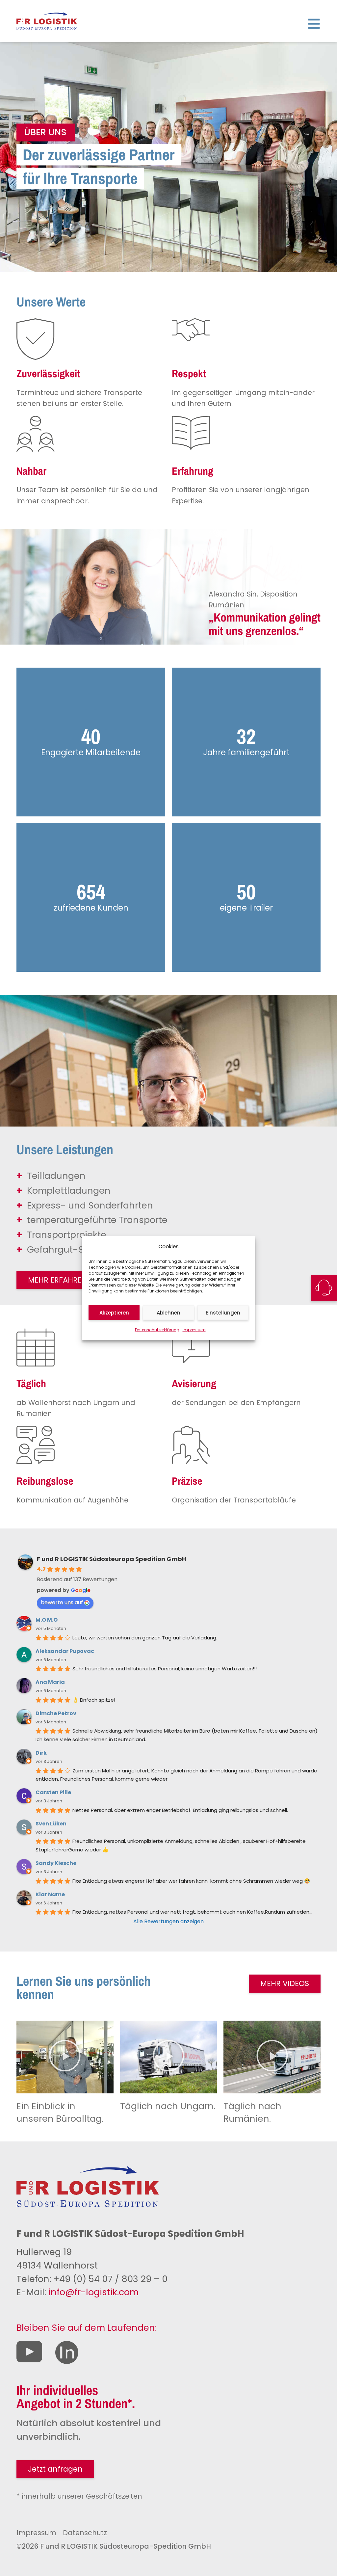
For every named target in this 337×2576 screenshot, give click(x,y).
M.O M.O (47, 1620)
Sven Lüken (51, 1824)
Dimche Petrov (56, 1713)
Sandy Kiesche (56, 1863)
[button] (65, 2057)
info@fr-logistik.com (93, 2292)
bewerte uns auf (62, 1602)
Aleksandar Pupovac (65, 1651)
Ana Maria (50, 1682)
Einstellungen (223, 1312)
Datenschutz (85, 2533)
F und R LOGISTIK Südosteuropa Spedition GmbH (112, 1559)
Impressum (194, 1330)
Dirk (41, 1753)
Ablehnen (168, 1312)
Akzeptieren (114, 1312)
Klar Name (50, 1894)
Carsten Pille (53, 1792)
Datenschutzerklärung (157, 1330)
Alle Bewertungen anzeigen (168, 1921)
